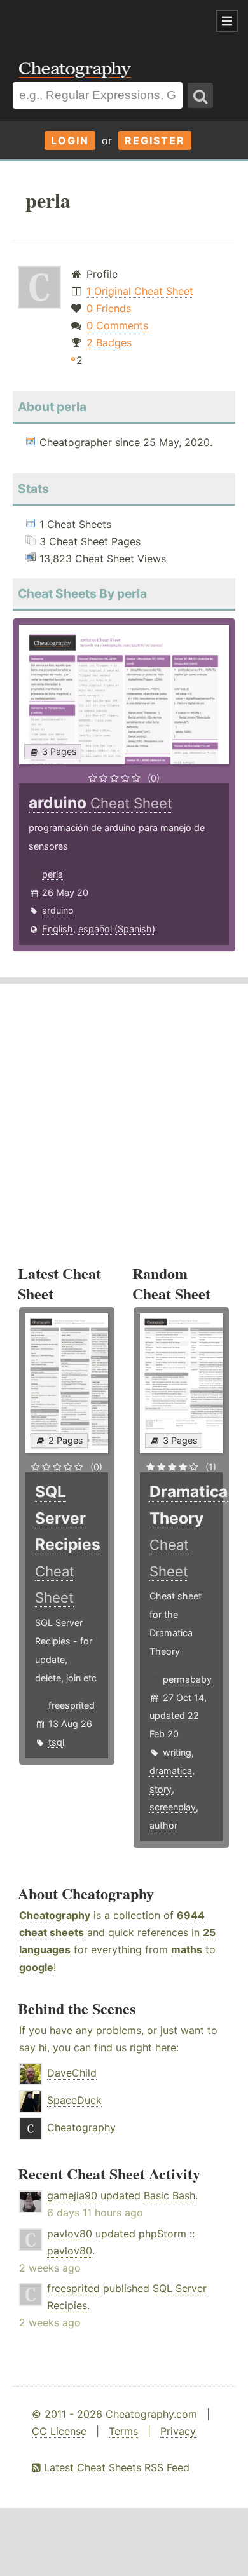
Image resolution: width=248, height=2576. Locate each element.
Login (70, 140)
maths (187, 1949)
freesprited (72, 1705)
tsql (56, 1742)
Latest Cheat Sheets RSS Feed (115, 2467)
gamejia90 (72, 2195)
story (161, 1789)
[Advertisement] (102, 22)
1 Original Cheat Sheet (140, 291)
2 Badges (109, 342)
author (163, 1825)
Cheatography (55, 1915)
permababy (187, 1679)
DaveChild (72, 2073)
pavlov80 (70, 2234)
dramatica (171, 1771)
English (58, 929)
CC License (59, 2431)
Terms (123, 2431)
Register (155, 140)
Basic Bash (169, 2195)
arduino (58, 910)
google (36, 1967)
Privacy (178, 2431)
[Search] (200, 95)
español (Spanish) (117, 929)
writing (177, 1752)
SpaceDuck (74, 2100)
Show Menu (227, 21)
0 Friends (109, 308)
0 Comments (117, 325)
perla (52, 874)
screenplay (173, 1807)
